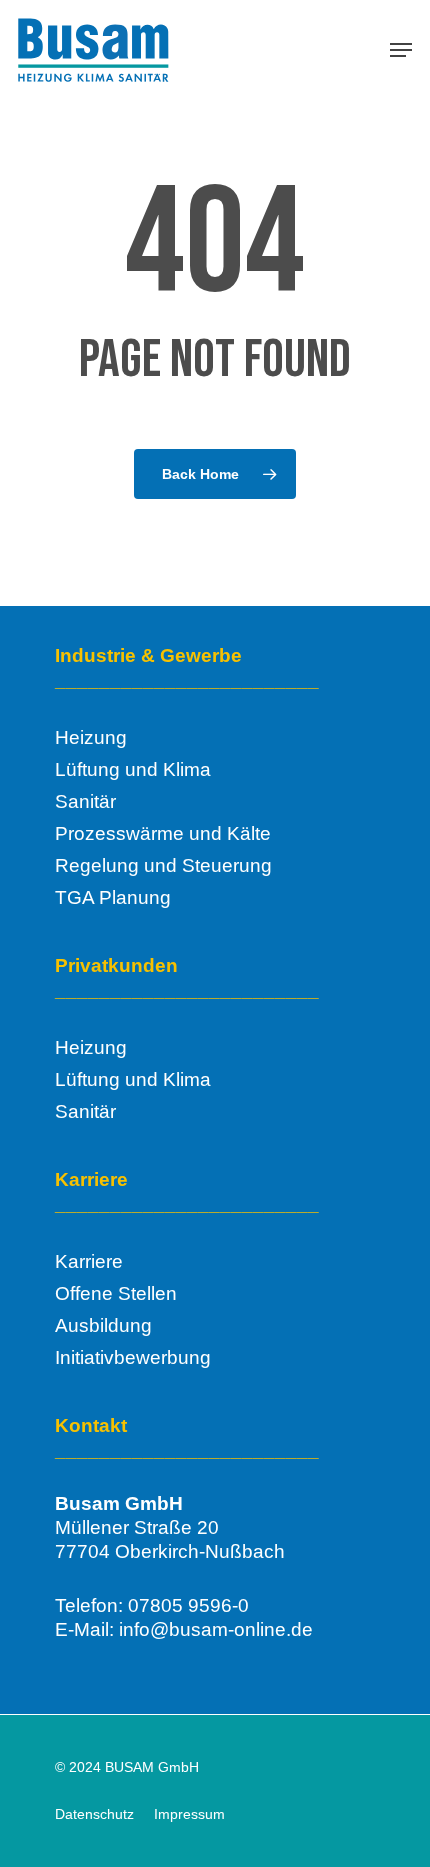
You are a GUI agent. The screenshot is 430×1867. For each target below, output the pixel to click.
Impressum (189, 1814)
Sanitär (85, 801)
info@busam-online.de (216, 1629)
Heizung (91, 737)
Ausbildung (103, 1325)
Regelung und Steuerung (163, 865)
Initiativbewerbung (133, 1357)
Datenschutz (94, 1814)
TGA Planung (113, 897)
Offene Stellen (116, 1293)
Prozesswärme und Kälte (163, 833)
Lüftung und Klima (133, 769)
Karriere (89, 1261)
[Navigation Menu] (401, 50)
